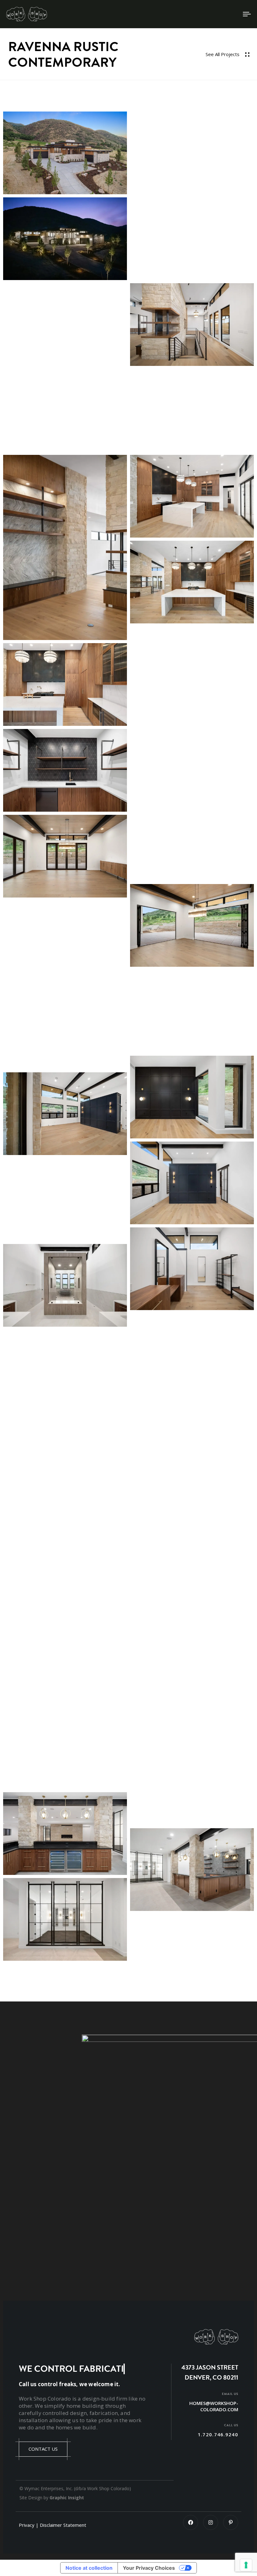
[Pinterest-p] (231, 2522)
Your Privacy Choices (149, 2568)
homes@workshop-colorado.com (214, 2406)
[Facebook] (191, 2522)
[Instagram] (211, 2522)
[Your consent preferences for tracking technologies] (246, 2565)
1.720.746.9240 (218, 2434)
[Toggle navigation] (210, 14)
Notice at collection (89, 2568)
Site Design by (52, 2498)
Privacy (27, 2525)
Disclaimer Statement (63, 2525)
